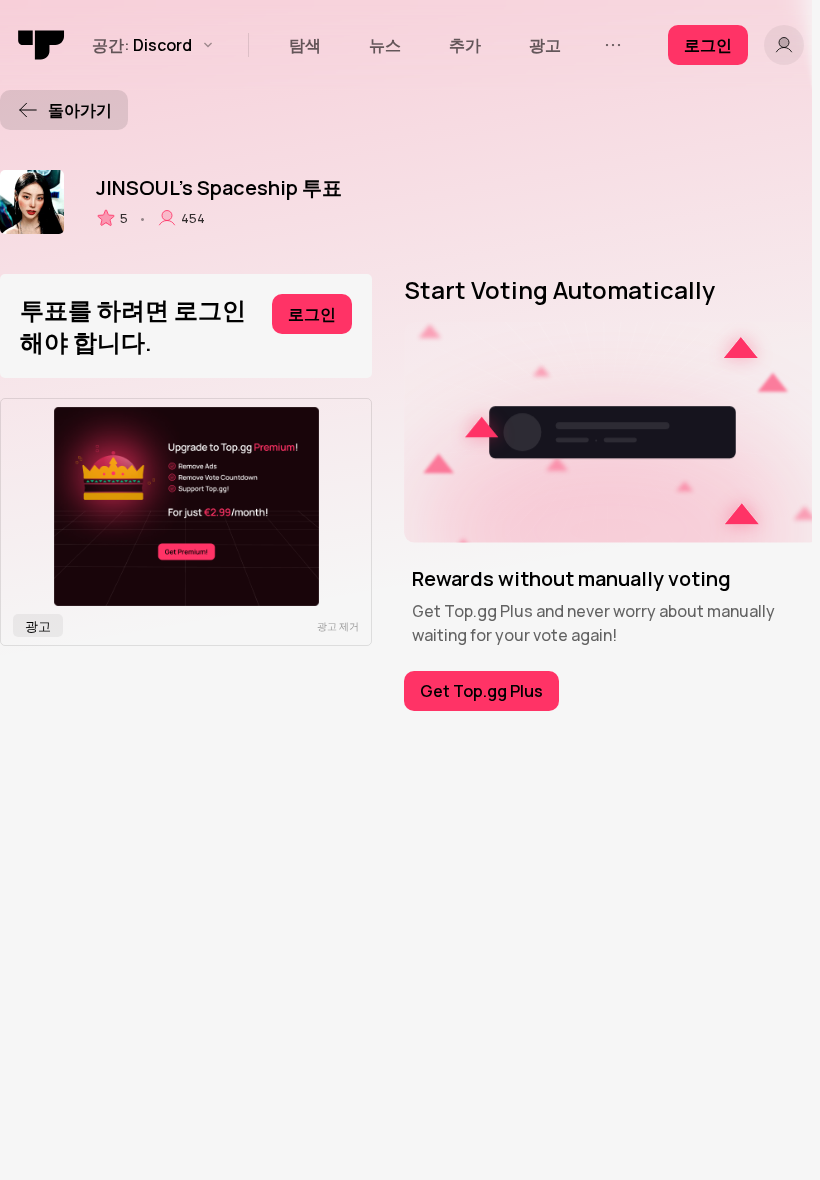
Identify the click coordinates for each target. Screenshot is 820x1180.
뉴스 (385, 45)
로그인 (312, 314)
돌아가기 (80, 110)
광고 (545, 45)
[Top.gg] (42, 45)
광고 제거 (338, 626)
